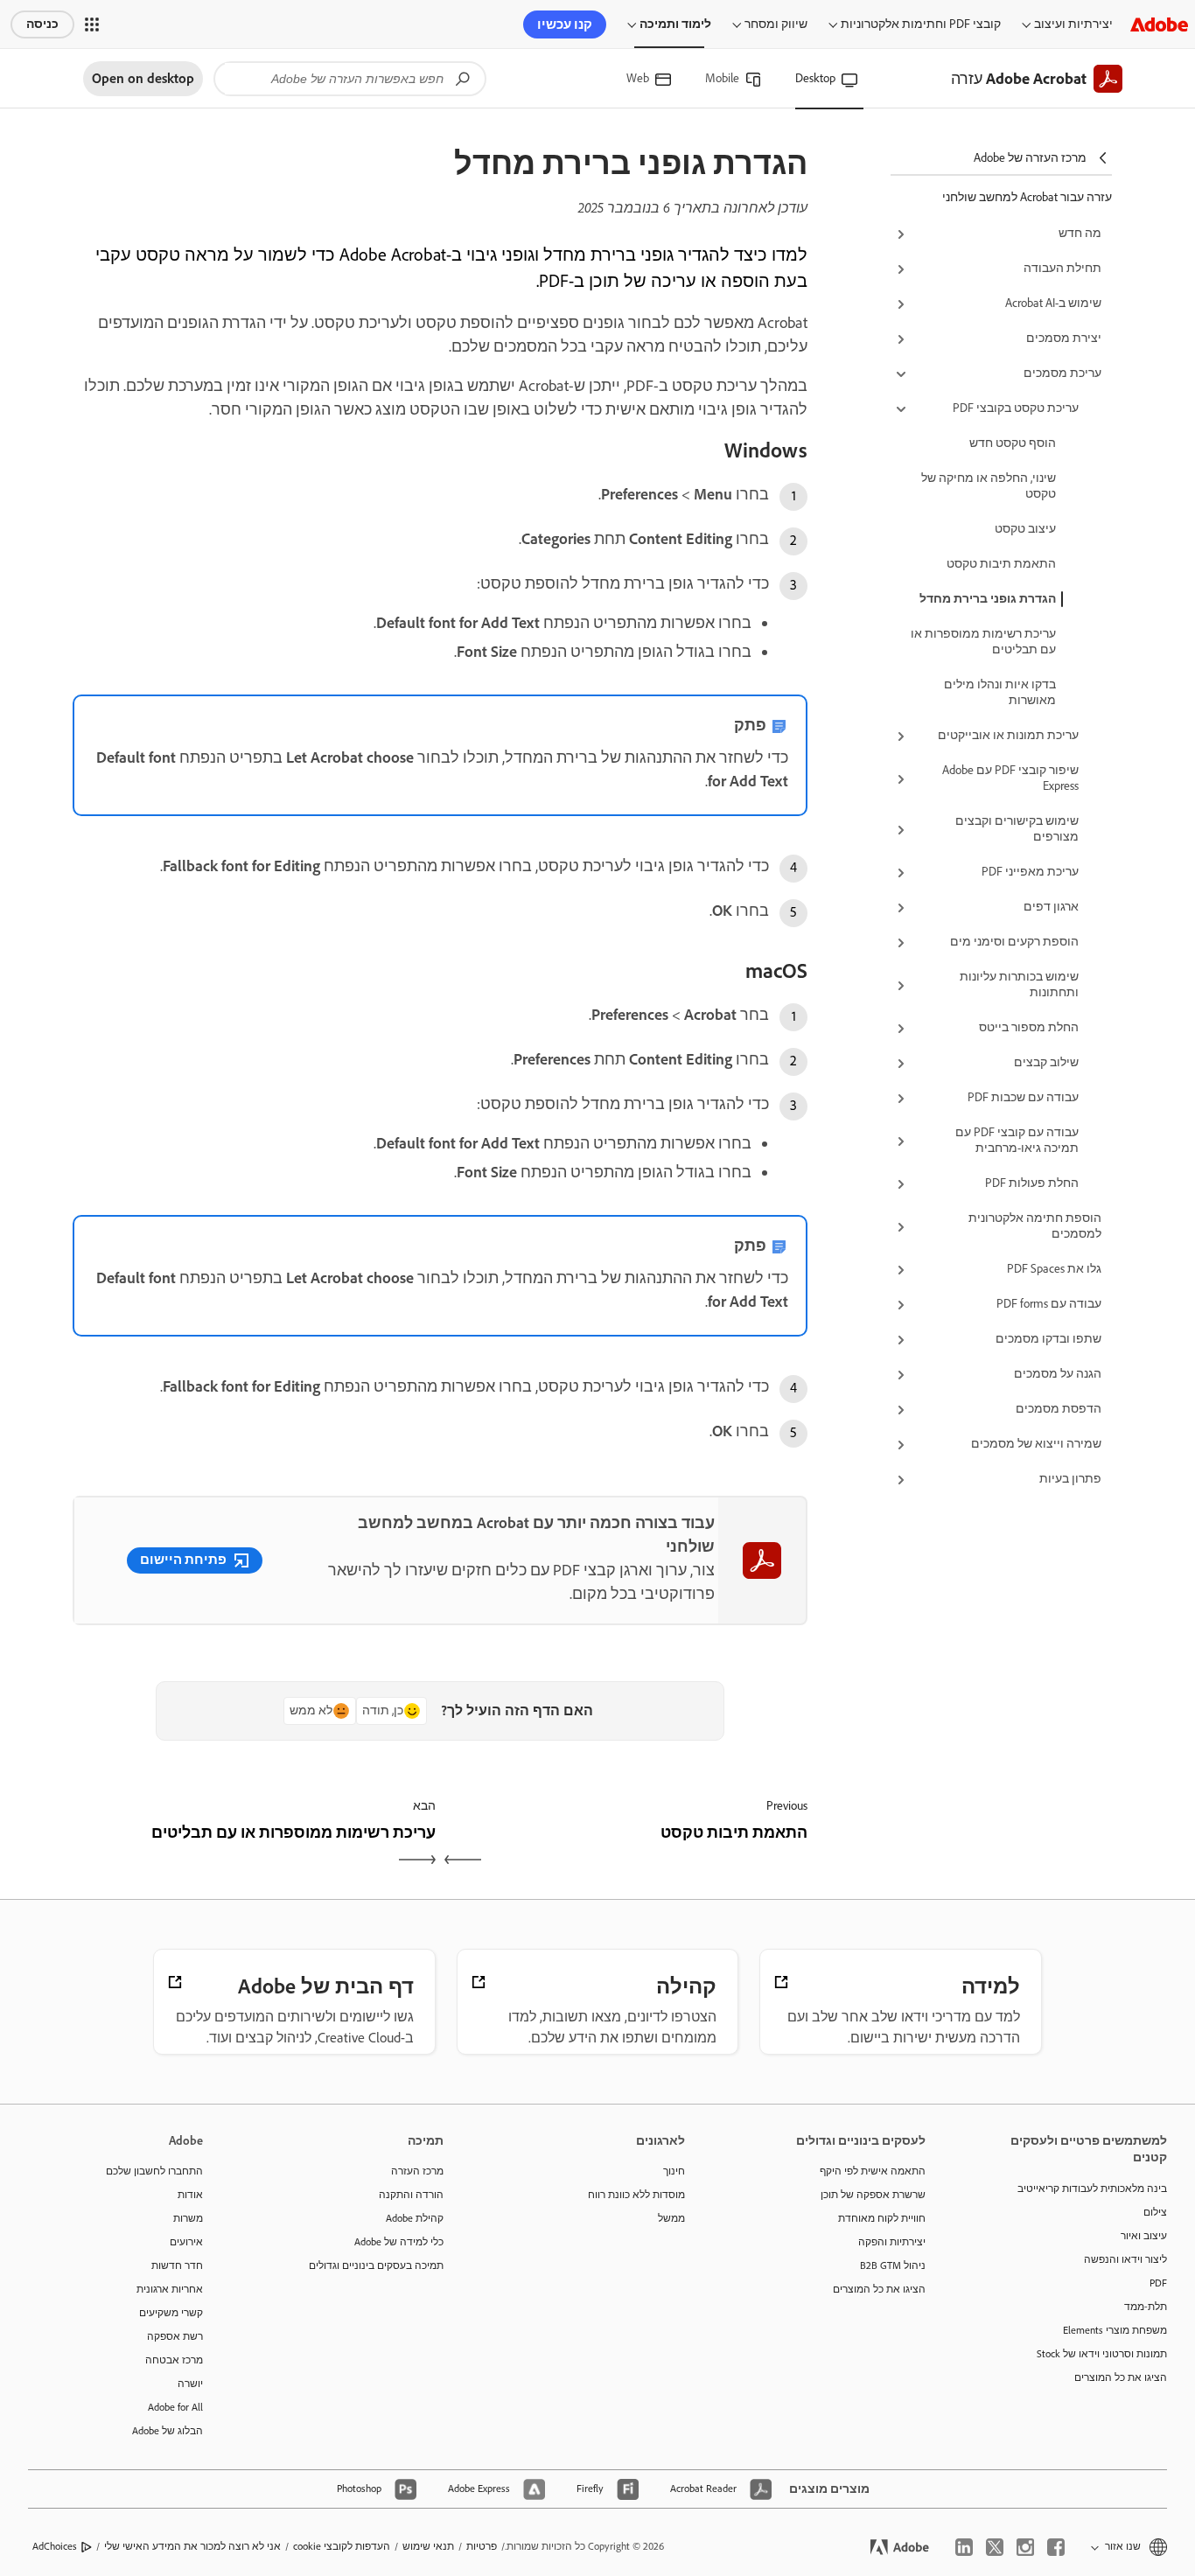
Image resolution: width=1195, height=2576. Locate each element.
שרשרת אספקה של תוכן (873, 2195)
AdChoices (55, 2546)
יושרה (190, 2384)
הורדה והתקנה (411, 2195)
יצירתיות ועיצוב (1073, 24)
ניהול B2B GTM (893, 2265)
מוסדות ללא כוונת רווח (636, 2195)
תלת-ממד (1146, 2307)
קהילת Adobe (415, 2218)
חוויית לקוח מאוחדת (882, 2218)
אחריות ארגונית (170, 2289)
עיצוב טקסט (1025, 529)
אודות (190, 2195)
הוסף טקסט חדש (1013, 443)
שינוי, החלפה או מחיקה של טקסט (989, 486)
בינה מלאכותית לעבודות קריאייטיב (1092, 2189)
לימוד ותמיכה (675, 24)
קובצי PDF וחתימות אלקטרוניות (921, 24)
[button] (92, 24)
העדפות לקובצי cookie (342, 2546)
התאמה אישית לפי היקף (873, 2171)
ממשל (671, 2218)
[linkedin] (964, 2547)
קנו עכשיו (565, 24)
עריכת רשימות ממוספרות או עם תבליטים (983, 642)
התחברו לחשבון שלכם (154, 2171)
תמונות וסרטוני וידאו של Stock (1102, 2354)
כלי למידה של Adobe (399, 2242)
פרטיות (482, 2546)
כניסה (42, 24)
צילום (1155, 2212)
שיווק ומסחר (776, 24)
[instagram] (1025, 2547)
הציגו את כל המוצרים (1121, 2377)
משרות (188, 2218)
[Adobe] (1159, 24)
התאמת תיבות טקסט (1001, 564)
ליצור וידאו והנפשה (1125, 2259)
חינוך (674, 2171)
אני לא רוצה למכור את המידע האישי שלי (192, 2546)
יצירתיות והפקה (892, 2242)
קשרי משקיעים (171, 2313)
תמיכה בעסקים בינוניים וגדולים (376, 2265)
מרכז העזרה (417, 2171)
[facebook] (1056, 2547)
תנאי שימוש (428, 2546)
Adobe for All (175, 2407)
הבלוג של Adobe (168, 2431)
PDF (1158, 2283)
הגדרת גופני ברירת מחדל (988, 599)
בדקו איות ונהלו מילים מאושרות (1000, 692)
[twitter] (995, 2547)
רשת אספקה (175, 2336)
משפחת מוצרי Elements (1115, 2330)
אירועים (186, 2242)
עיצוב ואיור (1144, 2236)
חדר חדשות (177, 2265)
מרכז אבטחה (174, 2360)
